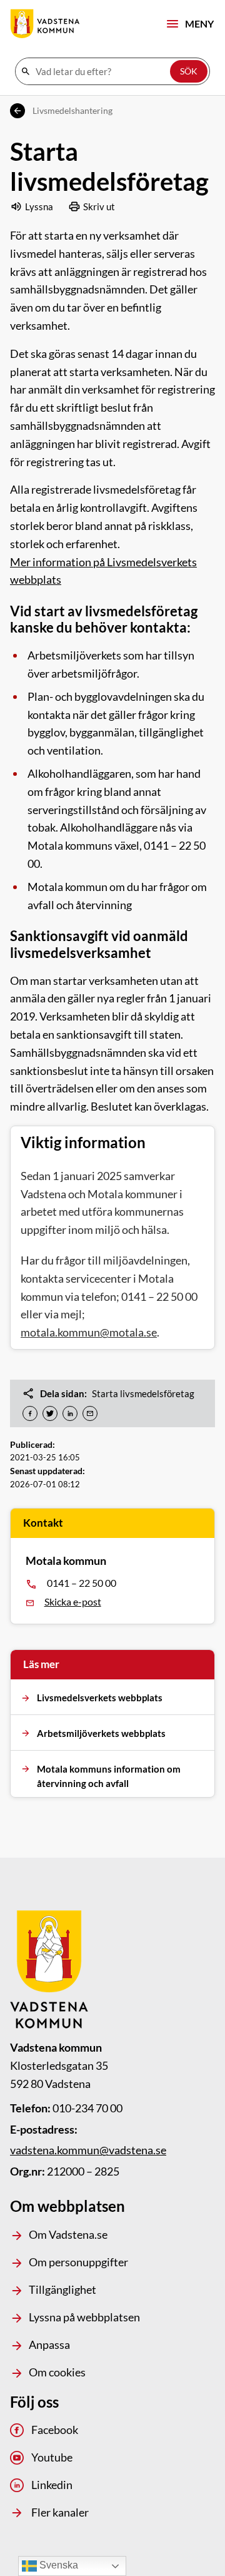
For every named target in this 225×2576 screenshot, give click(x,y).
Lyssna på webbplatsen (84, 2317)
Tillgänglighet (62, 2289)
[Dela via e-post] (90, 1413)
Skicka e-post (73, 1601)
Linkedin (52, 2485)
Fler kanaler (60, 2512)
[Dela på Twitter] (50, 1413)
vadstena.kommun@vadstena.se (88, 2150)
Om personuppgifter (78, 2262)
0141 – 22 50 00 (82, 1583)
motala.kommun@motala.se (89, 1332)
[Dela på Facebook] (30, 1413)
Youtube (52, 2457)
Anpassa (49, 2344)
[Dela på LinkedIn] (70, 1413)
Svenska (57, 2565)
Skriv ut (99, 206)
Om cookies (57, 2372)
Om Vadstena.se (68, 2234)
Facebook (55, 2430)
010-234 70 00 (87, 2108)
